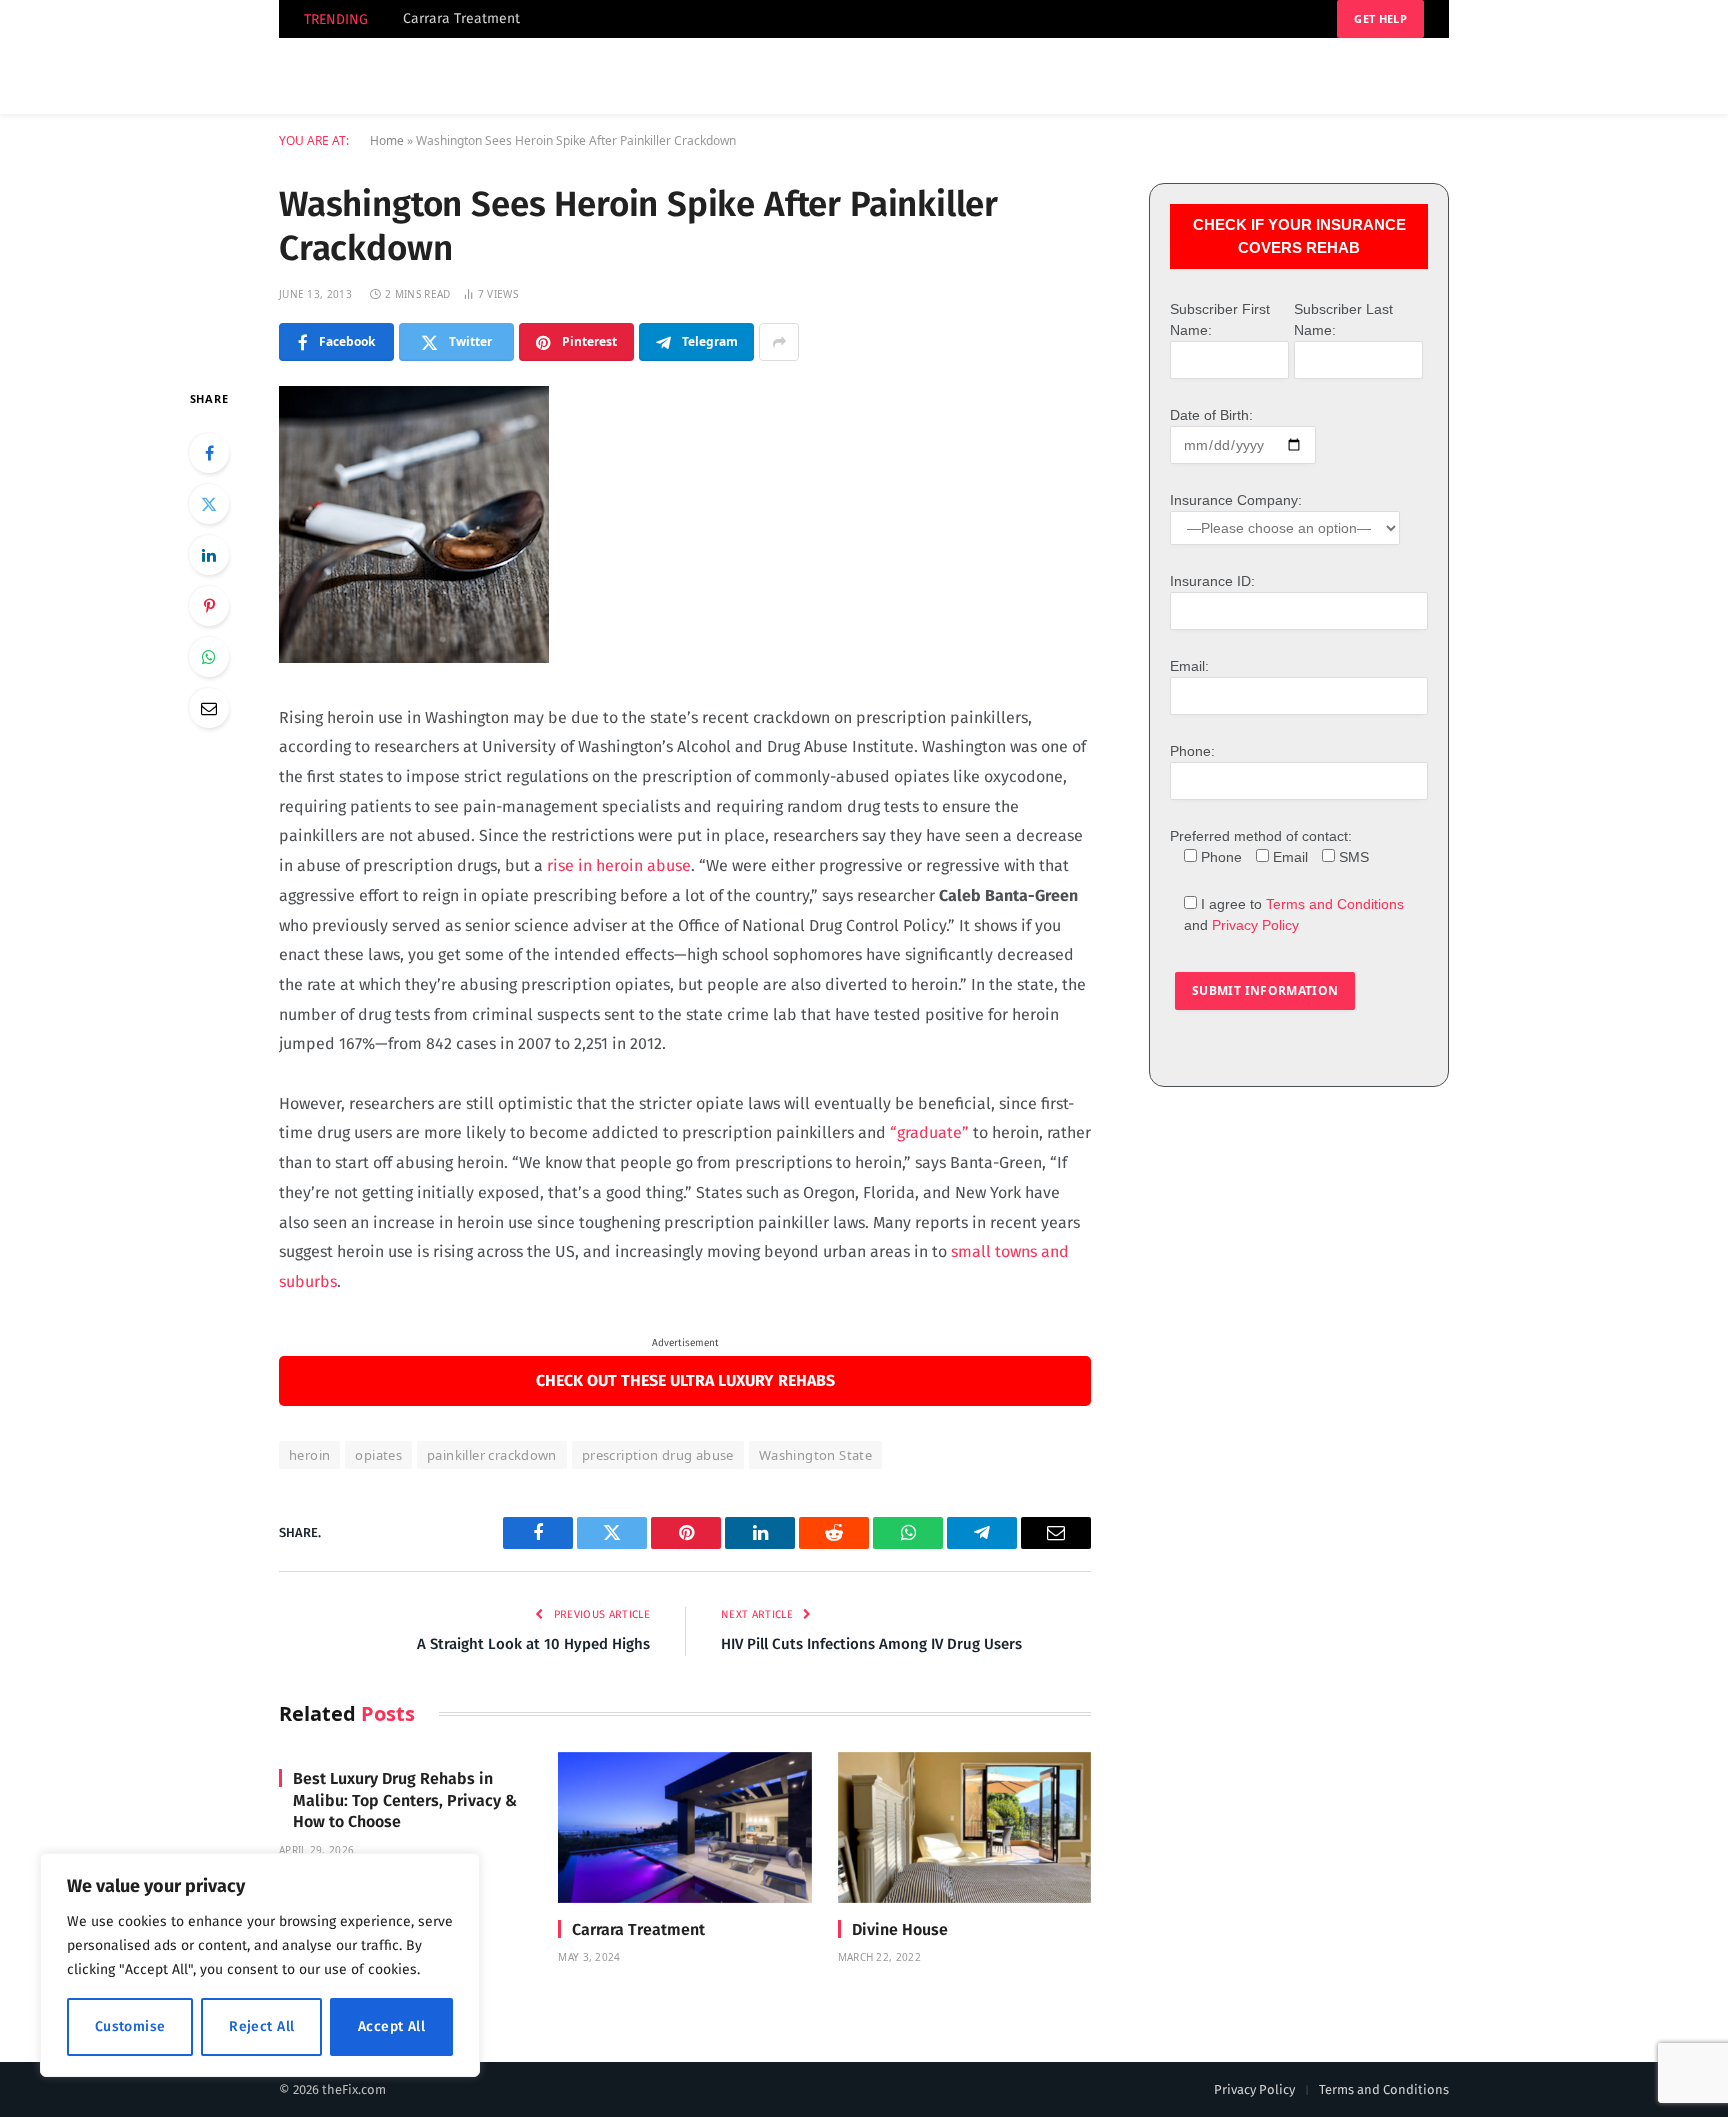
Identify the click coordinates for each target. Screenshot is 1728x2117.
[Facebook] (209, 453)
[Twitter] (209, 504)
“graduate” (929, 1132)
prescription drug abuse (658, 1455)
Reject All (261, 2026)
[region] (260, 1965)
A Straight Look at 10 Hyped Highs (533, 1644)
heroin (309, 1455)
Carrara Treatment (461, 18)
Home (387, 140)
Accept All (391, 2026)
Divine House (900, 1929)
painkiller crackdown (492, 1455)
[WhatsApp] (209, 657)
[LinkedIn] (209, 555)
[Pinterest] (209, 606)
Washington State (815, 1455)
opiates (378, 1455)
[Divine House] (964, 1827)
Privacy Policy (1255, 925)
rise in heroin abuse (619, 865)
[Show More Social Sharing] (779, 342)
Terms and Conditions (1335, 904)
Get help (1380, 18)
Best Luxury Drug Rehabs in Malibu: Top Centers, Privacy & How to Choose (405, 1800)
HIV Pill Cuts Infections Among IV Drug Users (871, 1644)
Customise (130, 2026)
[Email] (209, 708)
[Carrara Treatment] (684, 1827)
